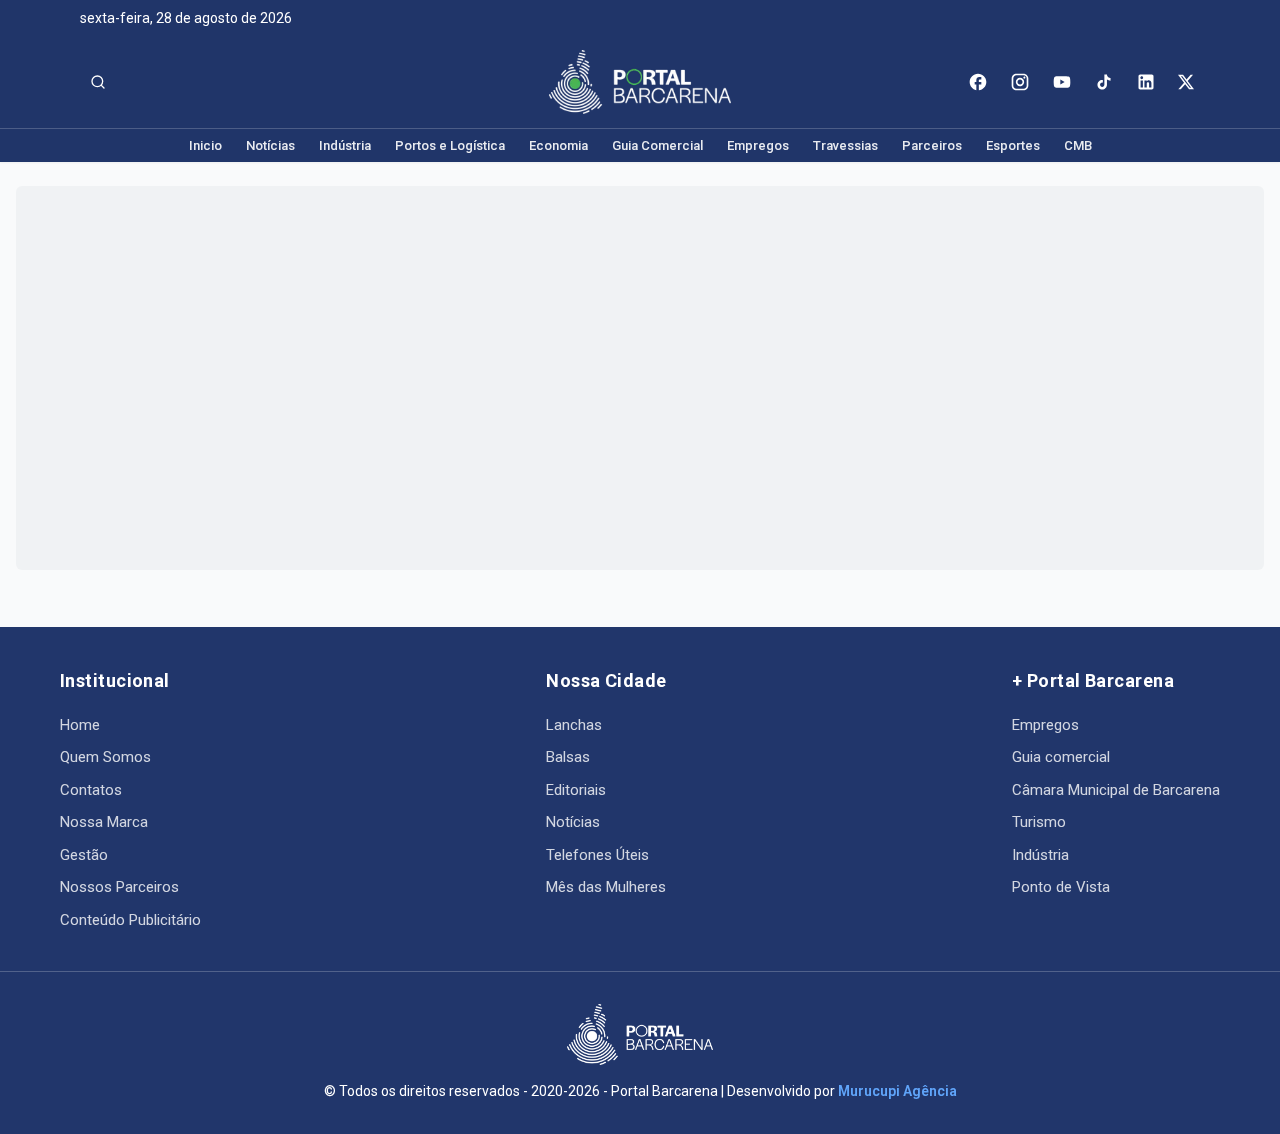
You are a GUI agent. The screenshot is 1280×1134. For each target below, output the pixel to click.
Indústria (345, 145)
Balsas (568, 757)
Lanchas (574, 725)
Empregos (758, 145)
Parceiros (932, 145)
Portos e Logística (450, 145)
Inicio (205, 145)
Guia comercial (1061, 757)
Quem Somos (105, 757)
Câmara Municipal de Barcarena (1116, 790)
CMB (1078, 145)
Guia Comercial (657, 145)
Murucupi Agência (897, 1091)
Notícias (270, 145)
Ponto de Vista (1061, 887)
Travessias (845, 145)
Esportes (1013, 145)
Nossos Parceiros (119, 887)
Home (80, 725)
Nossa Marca (104, 822)
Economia (558, 145)
